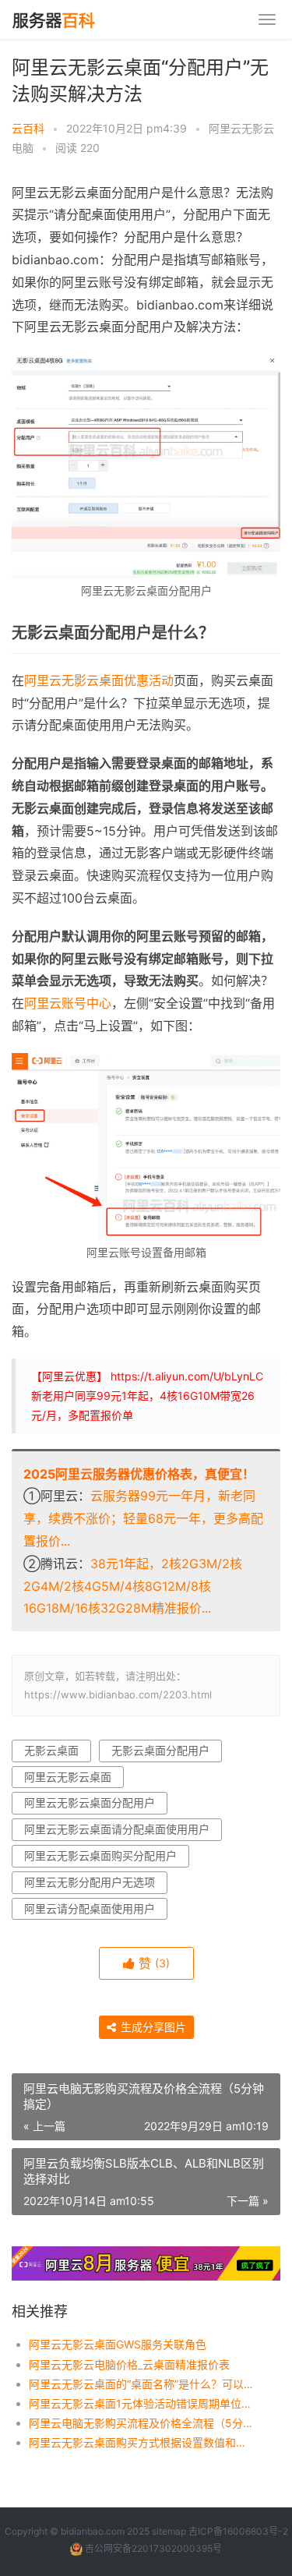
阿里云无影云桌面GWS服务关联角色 (118, 2344)
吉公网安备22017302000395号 (152, 2548)
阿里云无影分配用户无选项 (90, 1882)
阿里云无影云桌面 (68, 1777)
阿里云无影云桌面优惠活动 (99, 680)
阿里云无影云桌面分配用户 (90, 1802)
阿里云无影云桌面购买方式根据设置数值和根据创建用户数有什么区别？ (142, 2442)
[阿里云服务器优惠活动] (146, 2256)
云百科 (28, 128)
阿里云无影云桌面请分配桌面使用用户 (117, 1829)
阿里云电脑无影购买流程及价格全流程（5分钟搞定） (142, 2423)
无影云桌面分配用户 (160, 1750)
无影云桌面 (51, 1750)
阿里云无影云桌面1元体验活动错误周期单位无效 (142, 2403)
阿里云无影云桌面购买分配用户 (100, 1855)
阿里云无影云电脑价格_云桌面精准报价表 (129, 2364)
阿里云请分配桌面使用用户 (90, 1908)
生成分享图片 (152, 2027)
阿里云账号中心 (68, 1003)
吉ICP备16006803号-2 (238, 2531)
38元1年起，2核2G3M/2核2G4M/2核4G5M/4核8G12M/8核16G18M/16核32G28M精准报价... (133, 1586)
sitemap (169, 2531)
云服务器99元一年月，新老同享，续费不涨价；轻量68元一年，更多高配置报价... (143, 1518)
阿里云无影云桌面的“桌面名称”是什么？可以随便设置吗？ (142, 2384)
